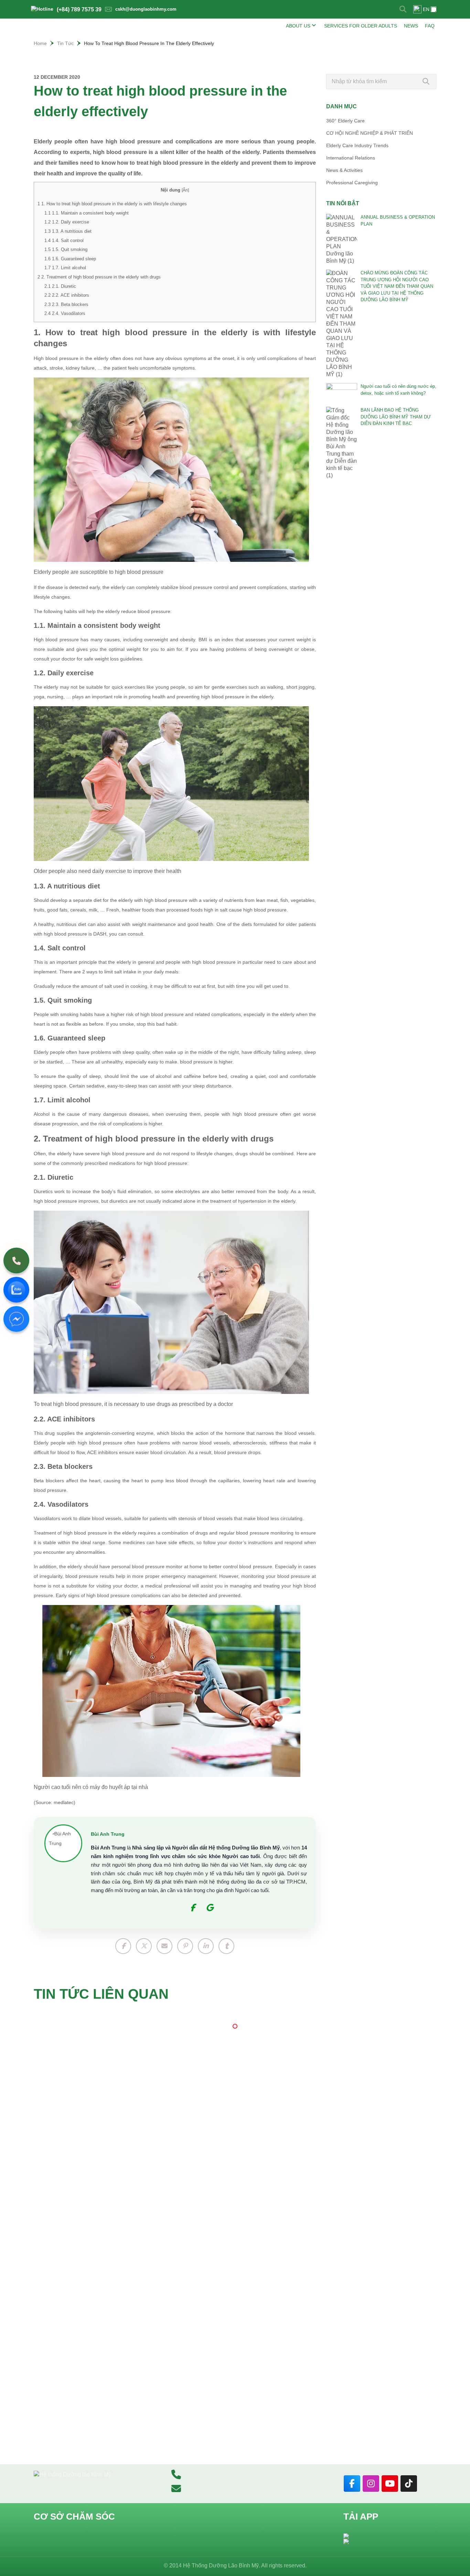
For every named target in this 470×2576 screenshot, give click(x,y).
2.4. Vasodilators (65, 313)
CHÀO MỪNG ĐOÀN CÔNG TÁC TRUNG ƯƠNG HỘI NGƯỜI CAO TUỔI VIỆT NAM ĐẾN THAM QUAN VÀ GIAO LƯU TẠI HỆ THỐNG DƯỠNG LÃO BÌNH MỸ (397, 286)
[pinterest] (185, 1946)
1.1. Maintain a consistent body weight (87, 213)
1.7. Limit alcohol (65, 268)
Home (40, 43)
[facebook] (123, 1946)
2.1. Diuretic (60, 286)
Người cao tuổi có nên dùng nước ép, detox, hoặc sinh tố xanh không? (398, 390)
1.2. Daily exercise (67, 222)
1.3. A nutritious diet (68, 231)
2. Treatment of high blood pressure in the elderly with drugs (99, 277)
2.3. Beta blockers (66, 304)
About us (298, 26)
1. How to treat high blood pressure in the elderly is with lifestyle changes (112, 204)
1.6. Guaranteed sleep (70, 259)
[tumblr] (226, 1946)
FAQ (430, 26)
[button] (235, 2026)
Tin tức (65, 43)
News (411, 26)
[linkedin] (206, 1946)
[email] (164, 1946)
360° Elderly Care (345, 121)
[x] (144, 1946)
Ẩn (185, 190)
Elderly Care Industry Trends (357, 145)
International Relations (351, 158)
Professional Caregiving (352, 183)
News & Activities (344, 170)
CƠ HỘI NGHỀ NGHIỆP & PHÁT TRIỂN (370, 133)
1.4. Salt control (64, 241)
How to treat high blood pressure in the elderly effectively (149, 43)
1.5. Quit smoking (66, 249)
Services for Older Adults (361, 26)
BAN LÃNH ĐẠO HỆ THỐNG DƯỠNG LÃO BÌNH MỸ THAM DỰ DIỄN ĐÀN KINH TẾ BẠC (396, 417)
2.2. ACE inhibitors (67, 295)
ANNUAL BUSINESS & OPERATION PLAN (398, 221)
